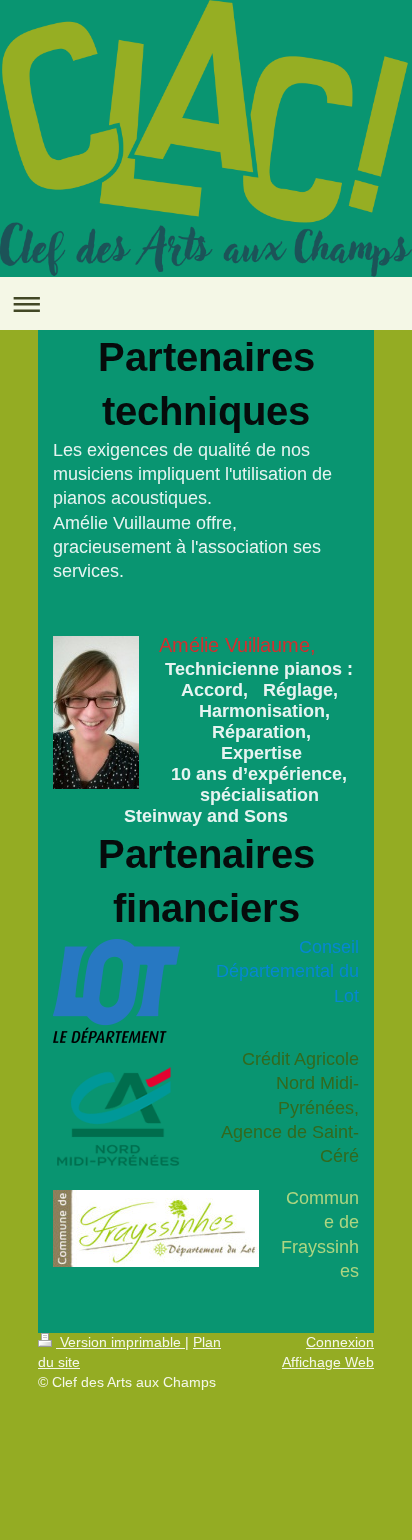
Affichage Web (328, 1362)
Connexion (340, 1342)
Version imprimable (120, 1342)
